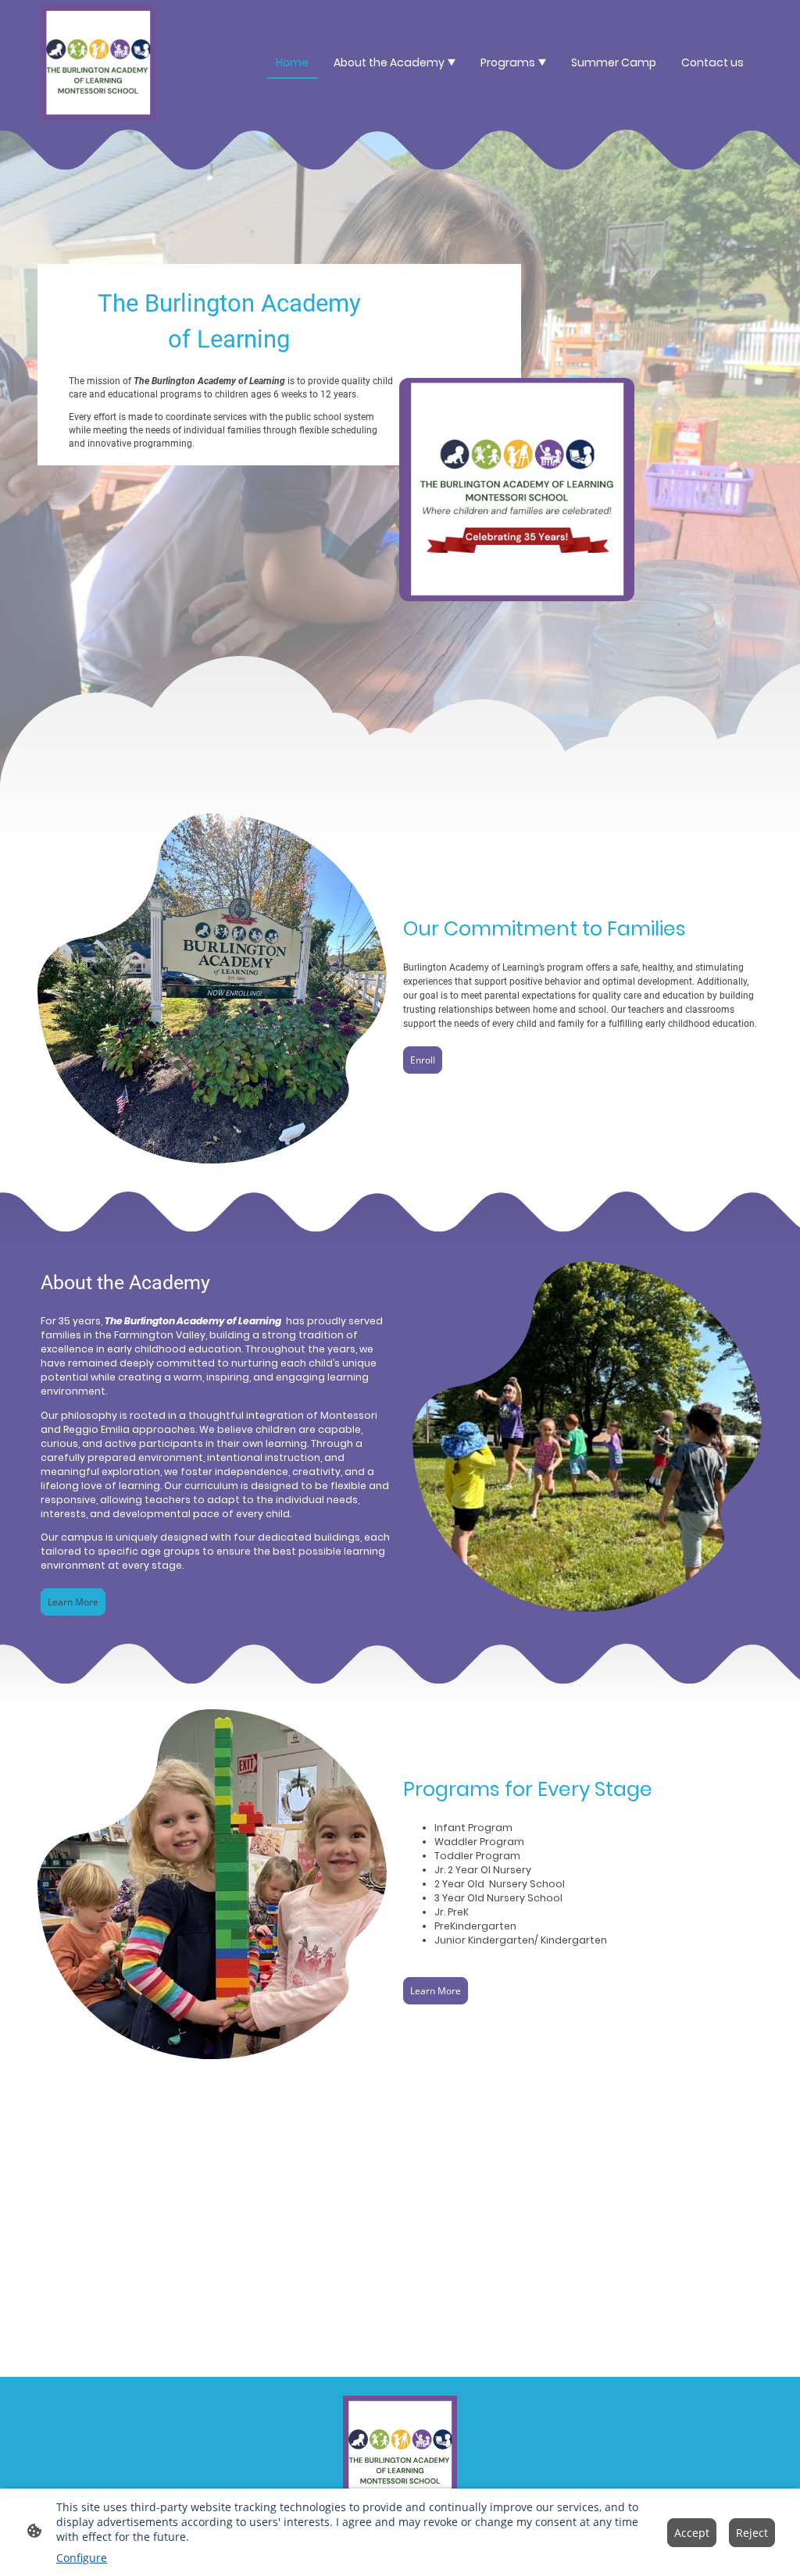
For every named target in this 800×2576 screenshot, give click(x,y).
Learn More (73, 1602)
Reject (752, 2533)
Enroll (423, 1060)
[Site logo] (98, 63)
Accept (692, 2533)
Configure (82, 2558)
